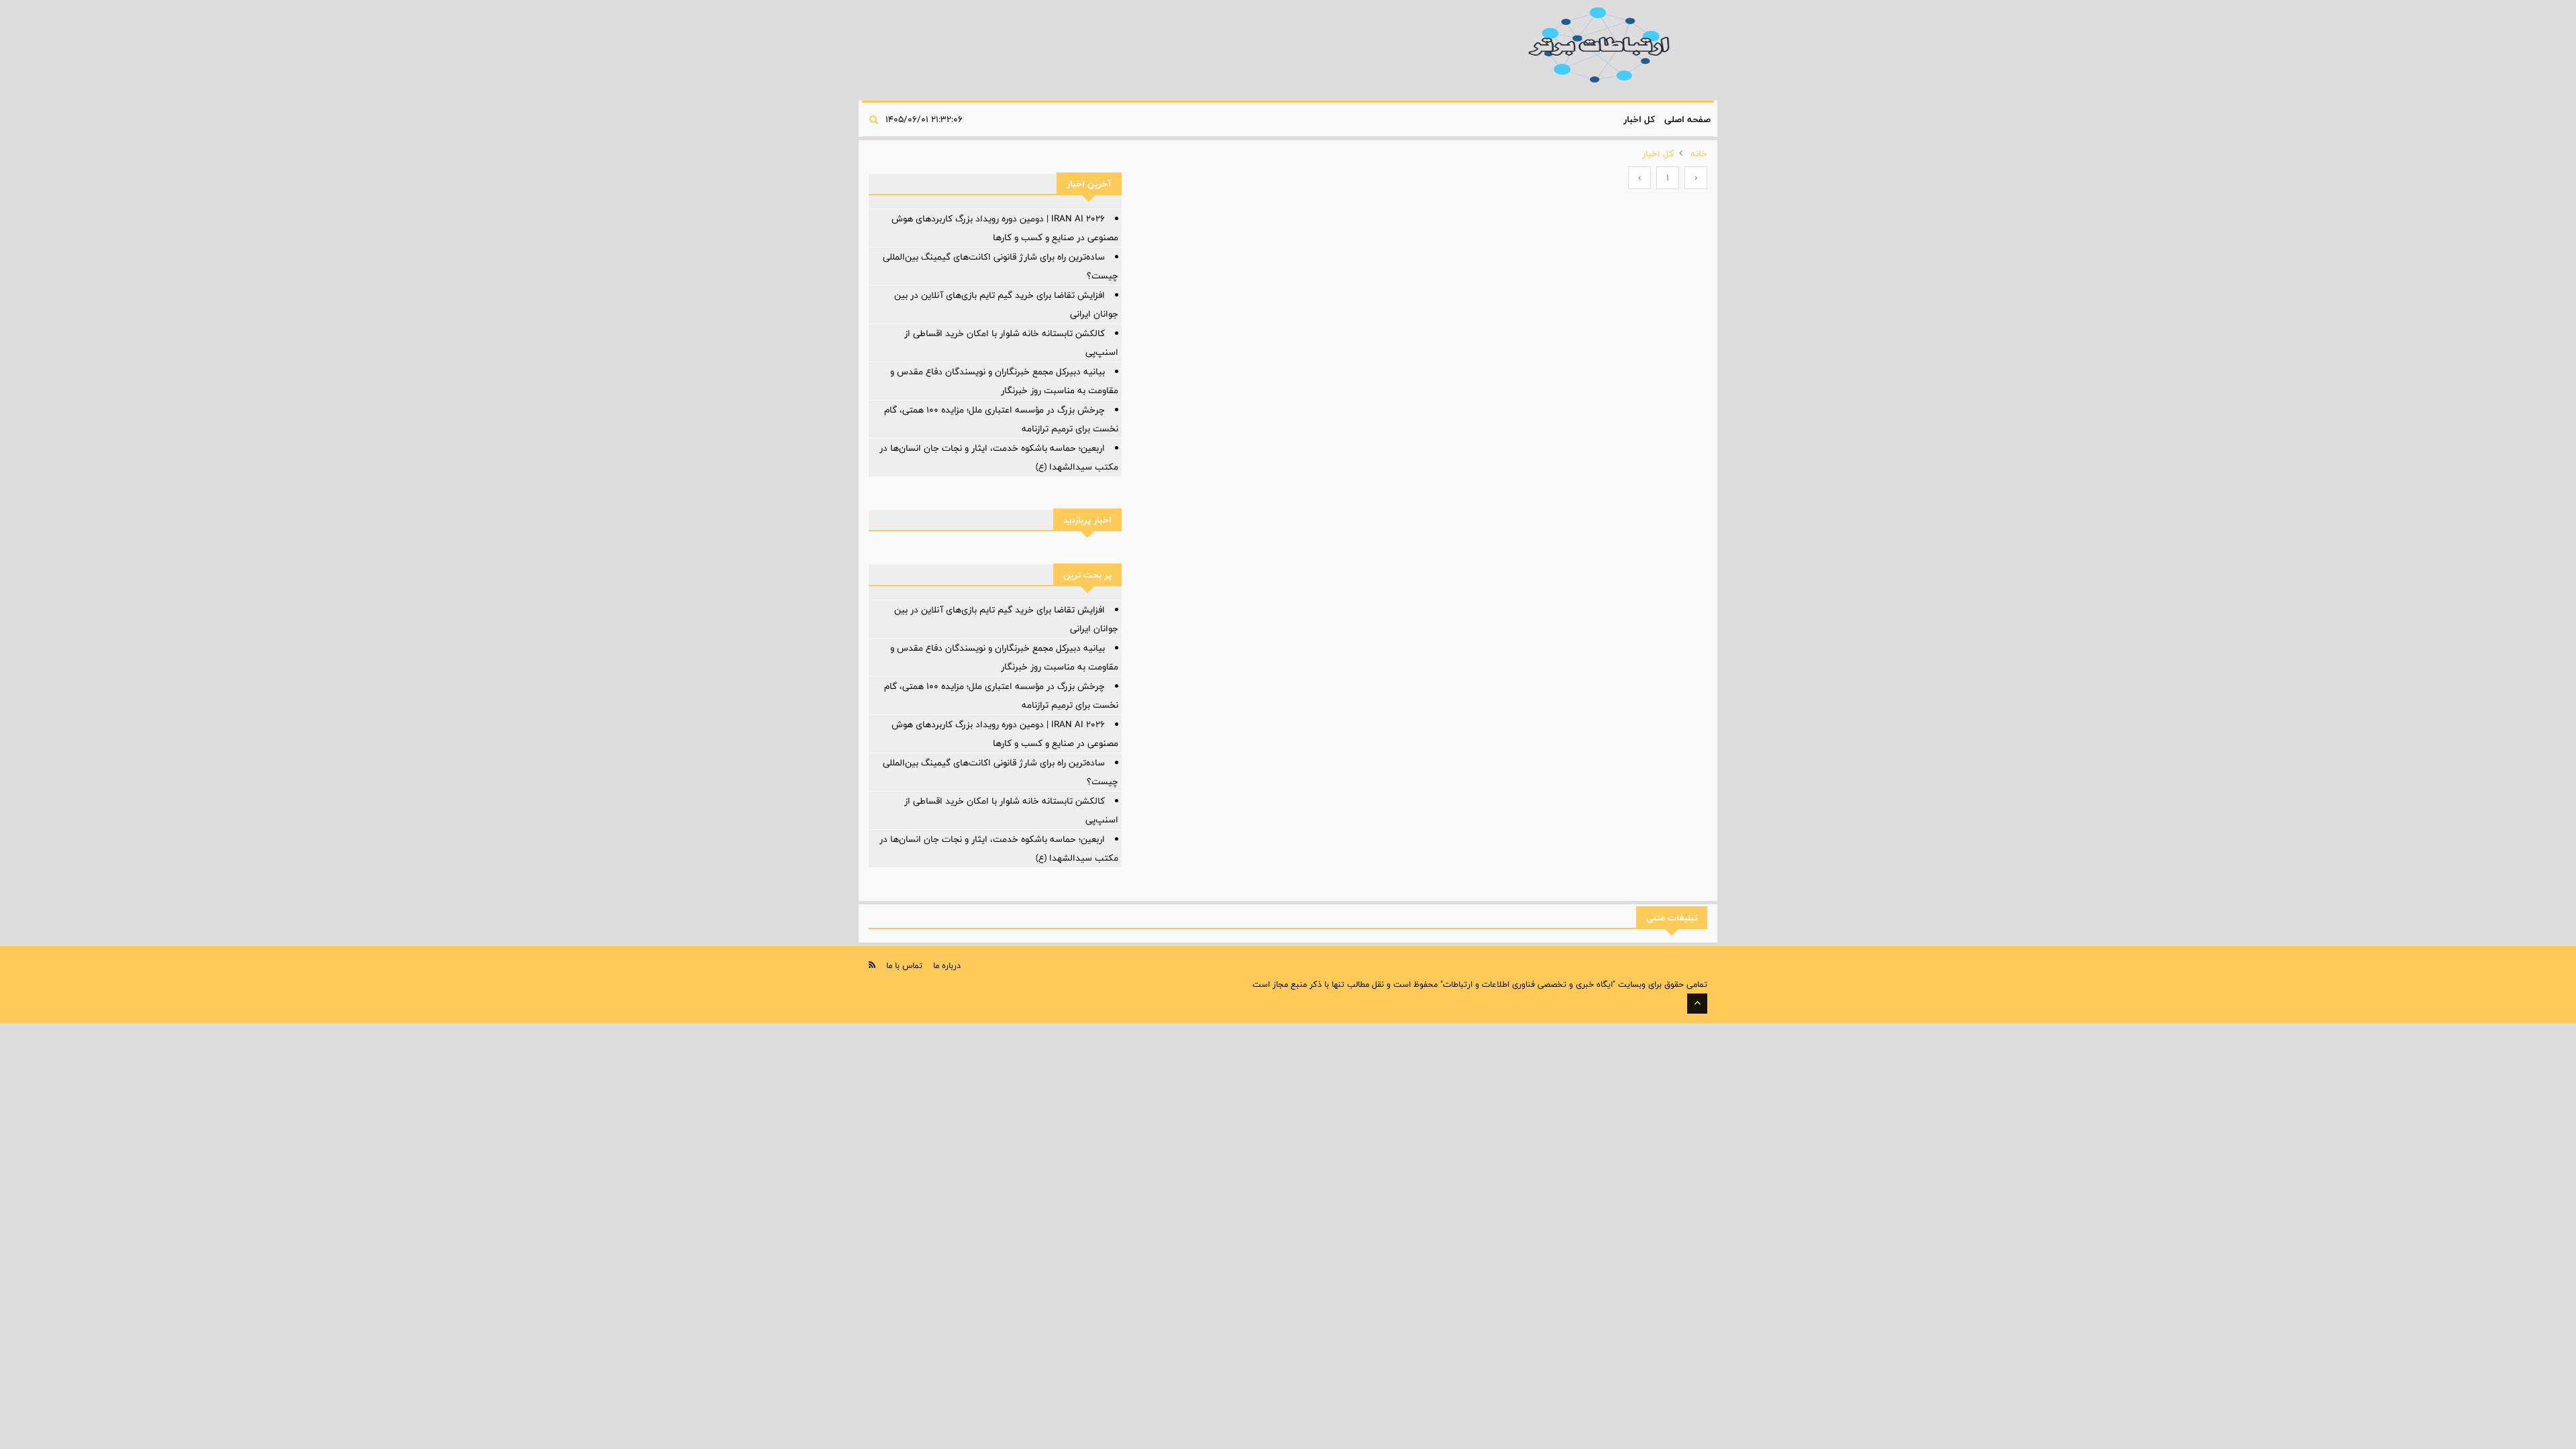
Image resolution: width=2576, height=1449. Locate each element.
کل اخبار (1639, 119)
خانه (1699, 154)
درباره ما (947, 965)
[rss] (872, 965)
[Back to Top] (1697, 1004)
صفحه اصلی (1687, 119)
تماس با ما (904, 965)
